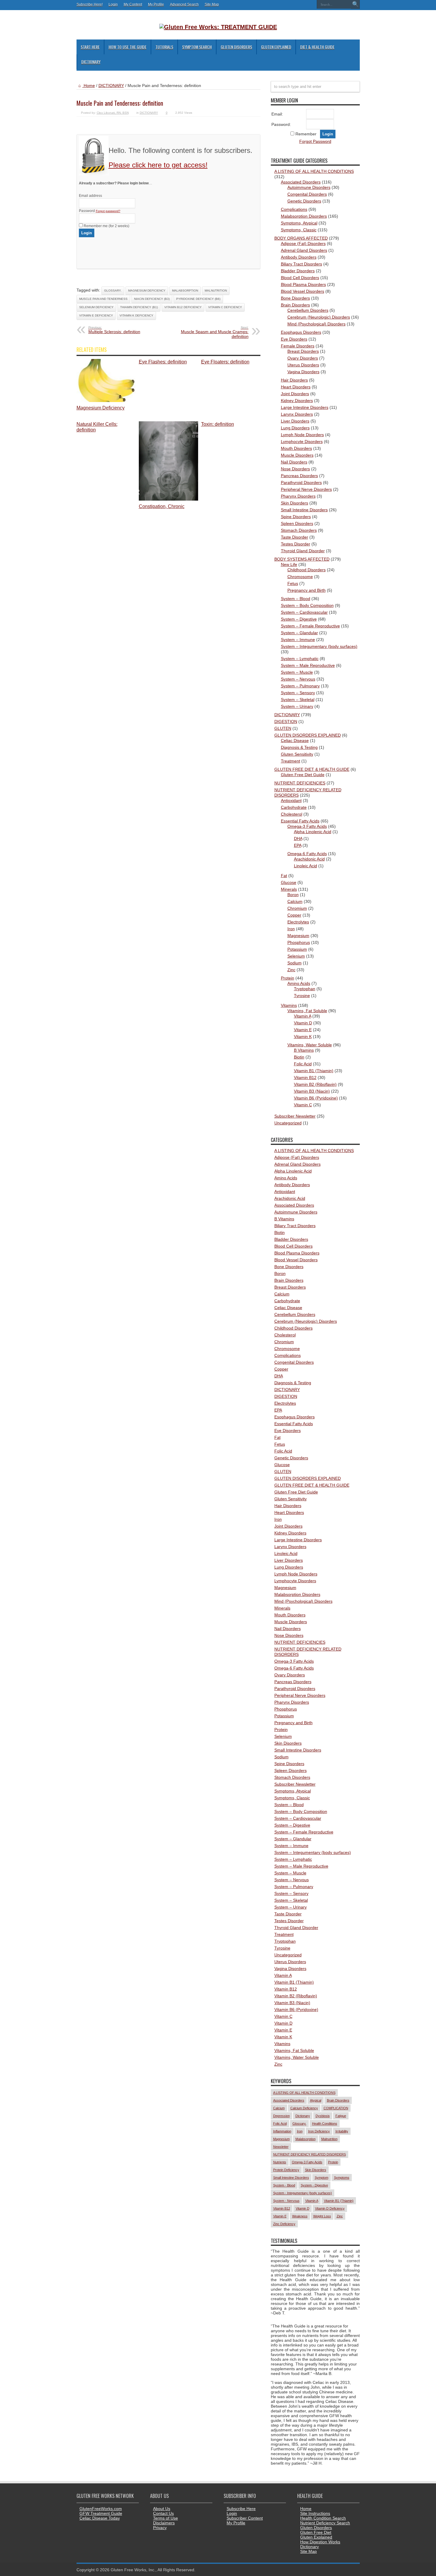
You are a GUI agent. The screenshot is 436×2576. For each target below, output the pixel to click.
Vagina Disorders (303, 372)
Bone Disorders (295, 298)
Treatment (291, 761)
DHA (298, 838)
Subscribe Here (241, 2509)
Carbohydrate (294, 807)
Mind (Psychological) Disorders (316, 324)
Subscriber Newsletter (295, 1116)
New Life (289, 564)
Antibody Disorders (299, 257)
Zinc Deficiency (284, 2224)
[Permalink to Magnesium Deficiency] (106, 401)
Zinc (291, 970)
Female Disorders (298, 346)
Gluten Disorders (236, 47)
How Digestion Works (320, 2542)
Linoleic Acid (305, 866)
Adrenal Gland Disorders (304, 250)
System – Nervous (298, 679)
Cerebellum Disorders (308, 310)
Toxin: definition (218, 424)
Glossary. (113, 291)
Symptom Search (197, 47)
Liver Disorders (295, 421)
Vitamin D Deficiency (330, 2208)
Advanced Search (184, 4)
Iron (291, 929)
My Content (133, 4)
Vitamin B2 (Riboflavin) (315, 1084)
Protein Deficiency (286, 2170)
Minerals (289, 889)
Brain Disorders (295, 305)
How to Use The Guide (128, 47)
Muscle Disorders (297, 455)
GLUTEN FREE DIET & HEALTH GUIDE (312, 769)
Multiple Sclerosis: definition (114, 330)
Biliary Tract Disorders (301, 264)
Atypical (316, 2100)
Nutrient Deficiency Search (325, 2523)
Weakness (300, 2216)
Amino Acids (299, 983)
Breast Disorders (303, 351)
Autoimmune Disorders (309, 187)
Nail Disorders (294, 462)
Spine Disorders (296, 517)
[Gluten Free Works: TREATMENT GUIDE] (218, 27)
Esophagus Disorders (301, 332)
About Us (162, 2509)
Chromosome (300, 577)
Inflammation (282, 2131)
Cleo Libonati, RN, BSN (113, 113)
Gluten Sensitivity (297, 754)
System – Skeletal (298, 700)
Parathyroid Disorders (301, 482)
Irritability (342, 2131)
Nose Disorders (295, 469)
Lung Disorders (295, 428)
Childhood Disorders (307, 570)
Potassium (297, 949)
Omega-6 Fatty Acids (307, 854)
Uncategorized (288, 1123)
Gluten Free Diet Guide (303, 775)
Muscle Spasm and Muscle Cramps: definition (215, 332)
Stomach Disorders (299, 530)
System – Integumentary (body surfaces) (319, 646)
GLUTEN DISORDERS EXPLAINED (308, 735)
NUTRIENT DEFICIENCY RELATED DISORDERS (310, 2154)
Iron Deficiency (319, 2131)
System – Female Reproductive (310, 626)
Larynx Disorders (297, 414)
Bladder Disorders (298, 271)
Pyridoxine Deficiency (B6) (198, 299)
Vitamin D (303, 1023)
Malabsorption (185, 291)
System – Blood (296, 599)
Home (89, 86)
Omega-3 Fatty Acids (307, 826)
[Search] (355, 4)
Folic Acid (303, 1064)
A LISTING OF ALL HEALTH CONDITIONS (314, 171)
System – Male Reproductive (308, 665)
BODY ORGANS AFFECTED (301, 238)
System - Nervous (286, 2201)
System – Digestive (299, 619)
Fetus (293, 583)
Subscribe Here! (90, 4)
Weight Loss (322, 2216)
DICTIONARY (111, 86)
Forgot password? (108, 211)
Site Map (212, 4)
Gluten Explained (276, 47)
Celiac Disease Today (100, 2518)
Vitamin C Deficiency (225, 307)
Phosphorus (299, 942)
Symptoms (342, 2178)
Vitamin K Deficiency (136, 315)
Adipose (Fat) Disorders (303, 243)
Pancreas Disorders (299, 476)
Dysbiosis (323, 2116)
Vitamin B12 (305, 1077)
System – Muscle (297, 672)
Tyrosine (302, 996)
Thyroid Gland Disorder (303, 551)
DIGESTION (286, 721)
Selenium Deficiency (96, 307)
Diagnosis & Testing (299, 747)
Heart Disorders (296, 387)
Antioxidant (291, 800)
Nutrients (280, 2162)
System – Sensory (298, 693)
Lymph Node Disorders (302, 435)
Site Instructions (315, 2513)
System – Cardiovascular (304, 612)
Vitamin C (303, 1105)
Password (100, 211)
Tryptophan (305, 989)
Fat (284, 876)
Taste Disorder (295, 537)
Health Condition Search (323, 2518)
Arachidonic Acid (309, 859)
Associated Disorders (301, 182)
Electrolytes (298, 922)
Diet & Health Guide (317, 47)
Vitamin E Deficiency (96, 315)
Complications (294, 209)
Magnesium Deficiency (147, 291)
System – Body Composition (307, 605)
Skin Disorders (295, 503)
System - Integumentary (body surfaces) (303, 2193)
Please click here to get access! (158, 165)
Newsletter (281, 2147)
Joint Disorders (295, 394)
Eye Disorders (294, 339)
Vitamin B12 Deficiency (183, 307)
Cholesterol (292, 814)
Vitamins (289, 1005)
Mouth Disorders (296, 448)
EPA (298, 845)
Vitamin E (303, 1030)
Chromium (297, 908)
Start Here (90, 47)
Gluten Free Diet (316, 2532)
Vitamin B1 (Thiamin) (314, 1071)
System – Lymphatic (300, 659)
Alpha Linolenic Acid (313, 832)
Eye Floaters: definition (225, 362)
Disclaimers (164, 2523)
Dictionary (91, 62)
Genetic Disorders (304, 201)
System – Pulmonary (300, 686)
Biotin (299, 1057)
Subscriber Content (245, 2518)
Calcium (295, 901)
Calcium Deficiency (304, 2108)
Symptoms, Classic (299, 230)
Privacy (160, 2528)
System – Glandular (299, 633)
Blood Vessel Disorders (303, 291)
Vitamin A (303, 1016)
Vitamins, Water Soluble (310, 1045)
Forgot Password (315, 141)
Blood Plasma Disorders (303, 284)
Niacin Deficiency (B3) (152, 299)
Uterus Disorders (303, 365)
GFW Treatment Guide (101, 2513)
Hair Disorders (294, 380)
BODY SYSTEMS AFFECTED (302, 559)
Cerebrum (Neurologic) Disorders (319, 317)
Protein (288, 978)
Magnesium (298, 936)
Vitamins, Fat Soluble (307, 1011)
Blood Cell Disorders (300, 278)
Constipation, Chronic (162, 506)
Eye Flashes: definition (163, 362)
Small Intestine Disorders (304, 510)
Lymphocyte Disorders (302, 442)
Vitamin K (303, 1037)
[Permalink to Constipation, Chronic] (168, 499)
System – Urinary (297, 706)
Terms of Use (166, 2518)
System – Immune (298, 640)
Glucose (289, 882)
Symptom (322, 2178)
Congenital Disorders (307, 194)
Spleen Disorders (297, 523)
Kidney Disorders (297, 401)
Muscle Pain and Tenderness (103, 299)
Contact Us (163, 2513)
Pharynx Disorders (298, 496)
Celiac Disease (295, 740)
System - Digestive (314, 2185)
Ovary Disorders (303, 358)
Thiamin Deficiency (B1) (139, 307)
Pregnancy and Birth (307, 590)
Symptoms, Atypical (299, 223)
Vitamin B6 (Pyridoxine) (316, 1098)
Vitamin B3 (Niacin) (312, 1091)
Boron (293, 895)
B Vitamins (304, 1050)
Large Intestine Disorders (305, 407)
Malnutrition (216, 291)
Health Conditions (325, 2124)
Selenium (296, 956)
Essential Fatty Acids (300, 821)
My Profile (156, 4)
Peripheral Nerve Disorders (306, 489)
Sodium (295, 963)
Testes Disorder (296, 544)
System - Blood (284, 2185)
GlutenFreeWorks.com (101, 2509)
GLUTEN (283, 728)
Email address (90, 196)
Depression (281, 2116)
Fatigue (341, 2116)
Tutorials (164, 47)
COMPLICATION (336, 2108)
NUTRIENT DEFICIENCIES (300, 783)
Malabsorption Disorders (304, 216)
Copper (294, 915)
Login (113, 4)
